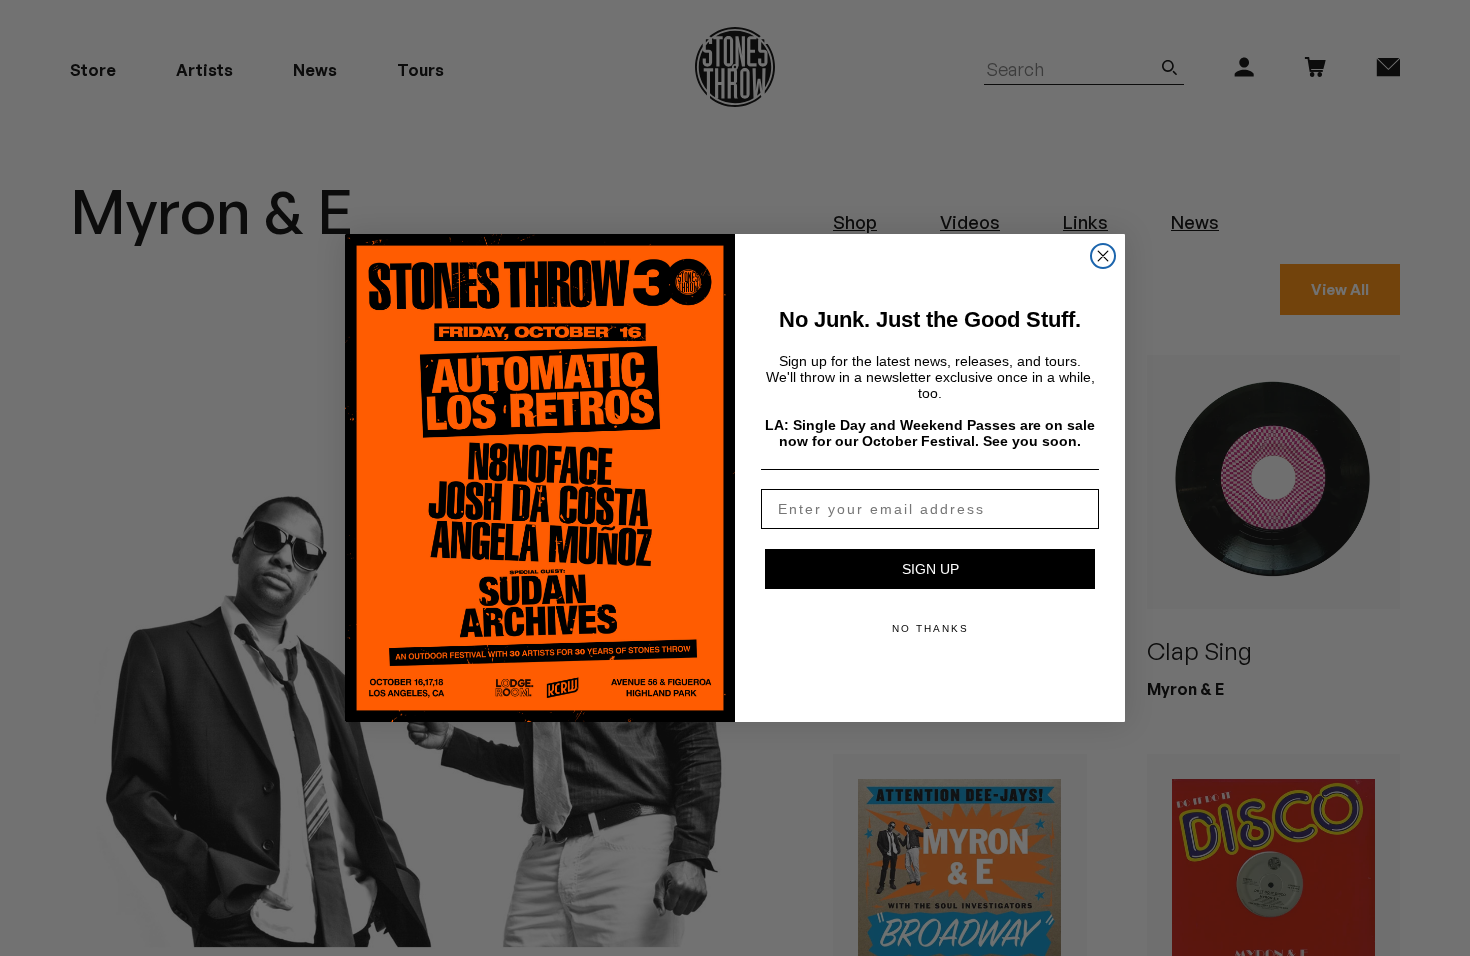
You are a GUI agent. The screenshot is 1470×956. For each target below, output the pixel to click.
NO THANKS (930, 628)
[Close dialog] (1103, 256)
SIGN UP (930, 569)
